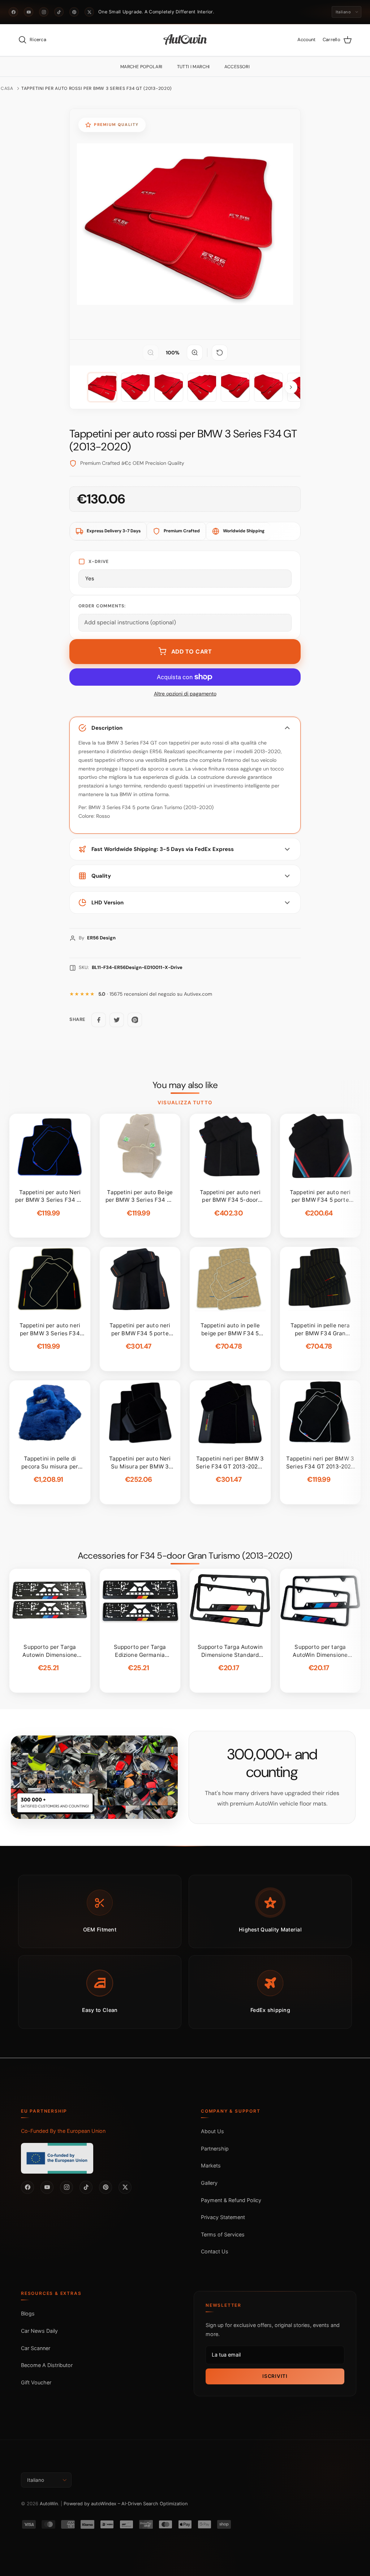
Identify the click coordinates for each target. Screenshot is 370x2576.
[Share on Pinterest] (135, 1020)
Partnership (215, 2149)
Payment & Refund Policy (231, 2200)
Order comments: (102, 606)
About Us (212, 2131)
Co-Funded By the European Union (63, 2131)
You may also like (185, 1085)
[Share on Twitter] (117, 1020)
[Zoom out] (151, 353)
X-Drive (99, 562)
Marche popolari (141, 67)
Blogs (28, 2313)
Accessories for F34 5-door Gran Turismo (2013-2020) (185, 1556)
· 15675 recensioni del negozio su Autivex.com (155, 994)
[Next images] (291, 387)
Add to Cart (192, 652)
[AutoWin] (185, 40)
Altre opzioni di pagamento (185, 694)
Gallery (209, 2183)
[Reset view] (220, 353)
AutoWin (49, 2504)
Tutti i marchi (193, 67)
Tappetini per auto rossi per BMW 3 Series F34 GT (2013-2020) (96, 88)
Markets (211, 2165)
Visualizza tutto (185, 1103)
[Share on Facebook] (99, 1020)
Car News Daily (39, 2331)
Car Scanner (36, 2348)
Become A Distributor (47, 2365)
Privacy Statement (223, 2217)
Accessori (237, 67)
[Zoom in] (195, 353)
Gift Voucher (36, 2382)
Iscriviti (275, 2376)
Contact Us (215, 2251)
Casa (7, 88)
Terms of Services (223, 2234)
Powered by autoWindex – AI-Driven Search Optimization (126, 2504)
